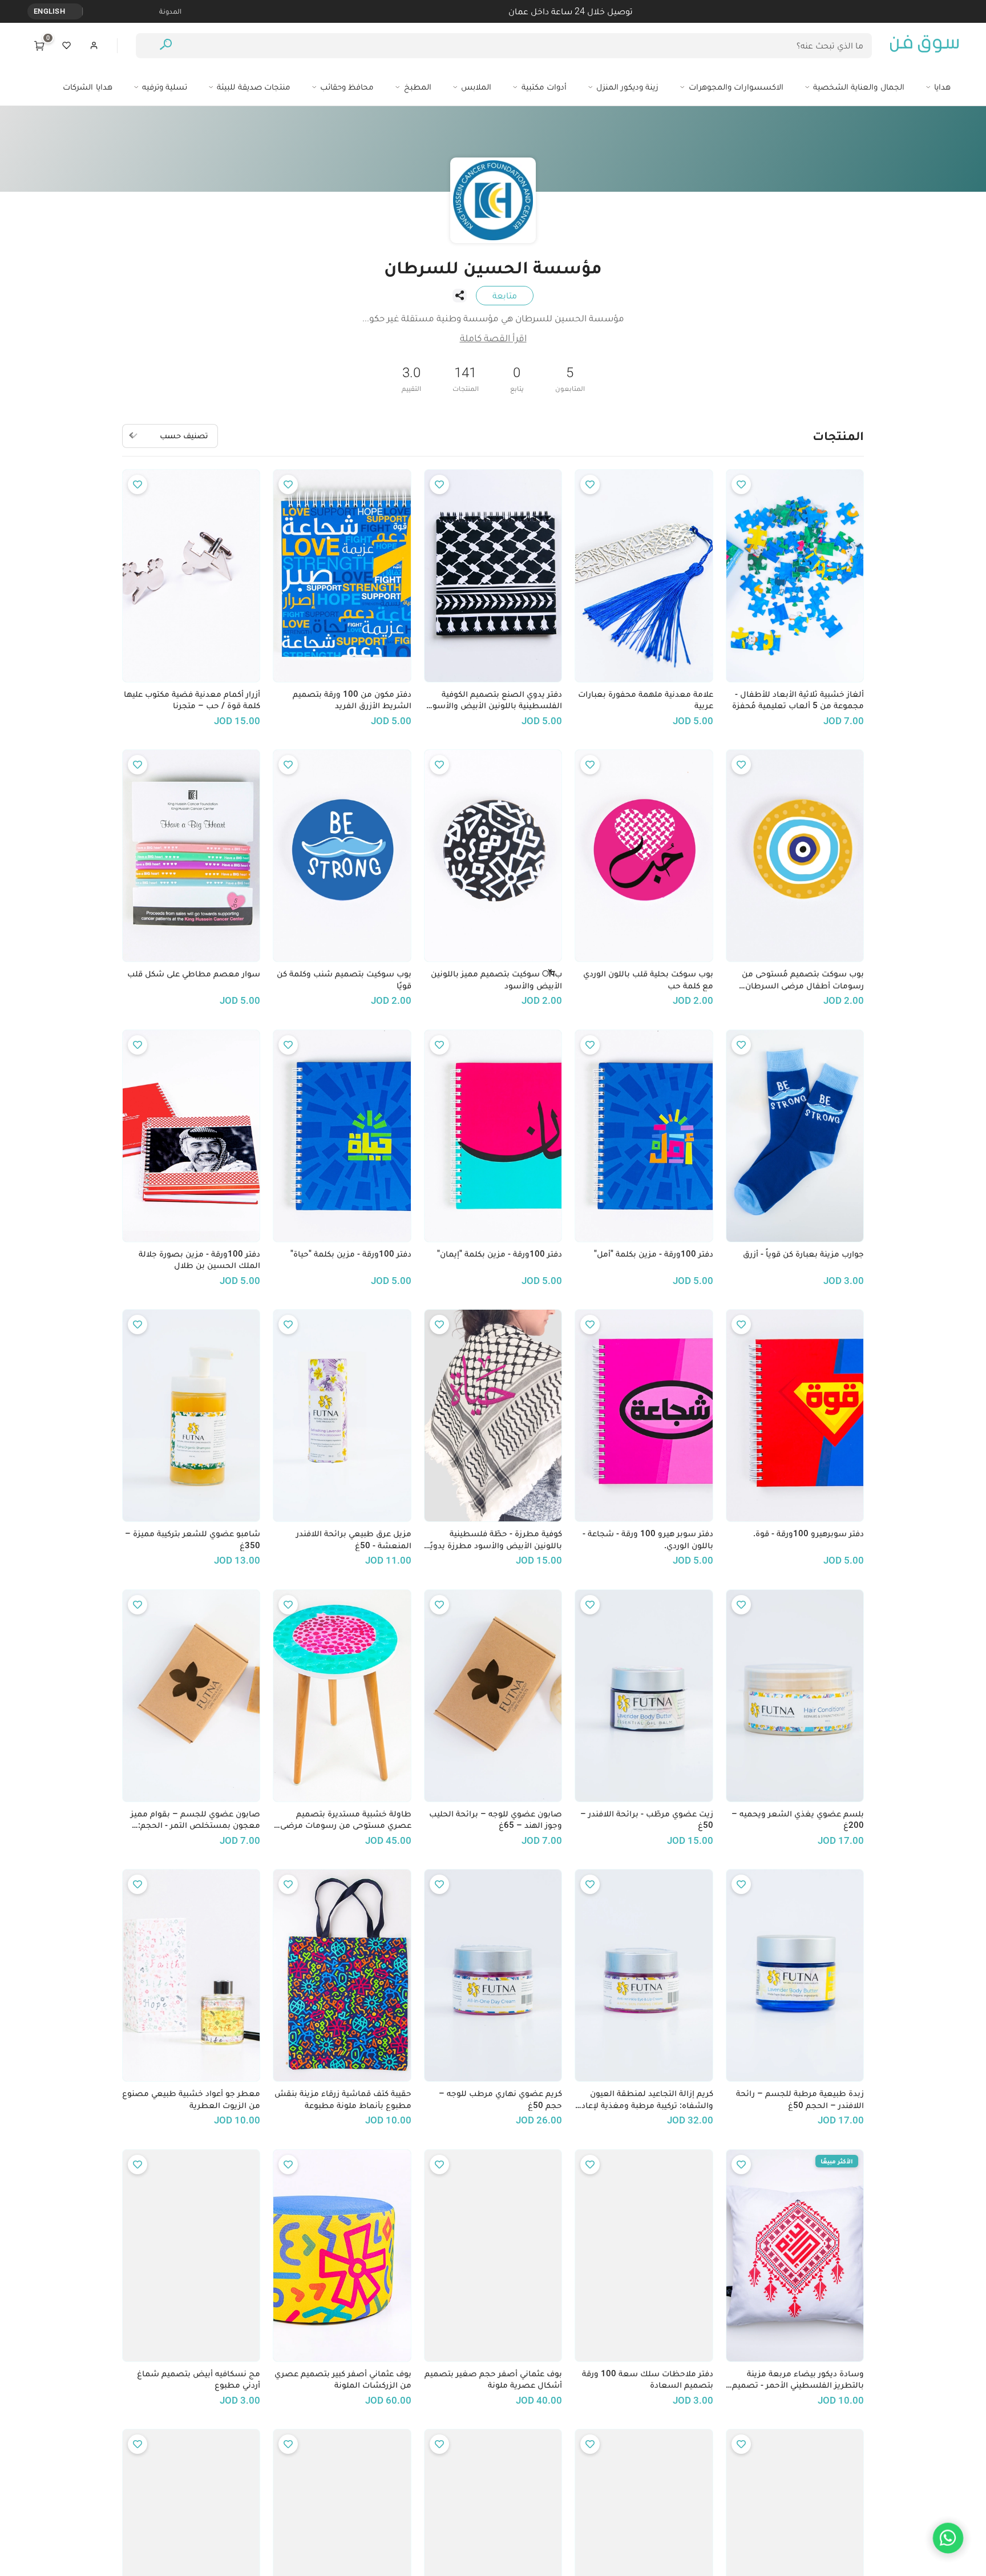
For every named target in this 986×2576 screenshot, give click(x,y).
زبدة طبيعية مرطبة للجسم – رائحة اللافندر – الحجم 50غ (800, 2099)
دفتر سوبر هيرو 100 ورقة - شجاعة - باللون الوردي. (648, 1539)
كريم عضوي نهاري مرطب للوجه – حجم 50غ (500, 2099)
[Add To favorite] (741, 484)
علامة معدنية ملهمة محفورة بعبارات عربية (645, 700)
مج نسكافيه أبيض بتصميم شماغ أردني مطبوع (199, 2379)
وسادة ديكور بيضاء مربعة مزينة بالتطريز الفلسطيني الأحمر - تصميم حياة (798, 2380)
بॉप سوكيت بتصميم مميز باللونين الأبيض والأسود (496, 980)
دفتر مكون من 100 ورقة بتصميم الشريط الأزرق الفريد (352, 700)
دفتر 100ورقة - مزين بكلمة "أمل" (653, 1254)
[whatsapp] (948, 2538)
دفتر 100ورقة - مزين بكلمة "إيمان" (500, 1254)
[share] (459, 296)
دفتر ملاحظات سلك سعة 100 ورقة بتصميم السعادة (647, 2379)
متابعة (505, 295)
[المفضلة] (67, 46)
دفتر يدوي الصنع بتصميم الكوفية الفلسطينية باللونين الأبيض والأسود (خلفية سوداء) (495, 700)
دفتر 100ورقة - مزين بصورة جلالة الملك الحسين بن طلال (199, 1260)
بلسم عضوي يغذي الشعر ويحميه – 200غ (798, 1820)
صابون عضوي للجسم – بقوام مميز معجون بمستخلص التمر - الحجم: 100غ (195, 1820)
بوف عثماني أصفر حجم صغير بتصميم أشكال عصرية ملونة (493, 2379)
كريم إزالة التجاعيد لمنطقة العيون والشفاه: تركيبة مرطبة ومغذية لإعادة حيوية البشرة (645, 2099)
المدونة (170, 11)
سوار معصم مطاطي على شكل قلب (194, 974)
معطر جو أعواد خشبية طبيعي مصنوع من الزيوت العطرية (191, 2099)
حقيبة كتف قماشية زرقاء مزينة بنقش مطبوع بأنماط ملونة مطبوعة (343, 2099)
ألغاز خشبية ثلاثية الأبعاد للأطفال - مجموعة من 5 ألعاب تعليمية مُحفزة (798, 700)
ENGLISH (49, 11)
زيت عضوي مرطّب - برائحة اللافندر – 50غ (646, 1820)
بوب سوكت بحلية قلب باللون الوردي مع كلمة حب (648, 980)
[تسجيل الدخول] (94, 46)
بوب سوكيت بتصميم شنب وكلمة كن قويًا (344, 980)
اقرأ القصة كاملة (493, 338)
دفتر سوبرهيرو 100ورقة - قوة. (809, 1533)
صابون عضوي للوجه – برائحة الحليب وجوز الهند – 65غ (496, 1820)
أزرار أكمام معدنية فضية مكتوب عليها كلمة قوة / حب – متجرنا (192, 700)
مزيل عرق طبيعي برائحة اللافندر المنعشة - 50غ (353, 1539)
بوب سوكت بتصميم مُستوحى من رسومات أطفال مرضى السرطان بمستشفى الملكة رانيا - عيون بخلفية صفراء (797, 980)
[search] (166, 46)
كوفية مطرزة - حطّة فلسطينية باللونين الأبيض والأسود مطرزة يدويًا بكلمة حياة (495, 1540)
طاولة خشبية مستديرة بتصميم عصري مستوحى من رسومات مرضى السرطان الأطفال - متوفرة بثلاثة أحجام (345, 1820)
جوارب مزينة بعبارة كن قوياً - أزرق (803, 1254)
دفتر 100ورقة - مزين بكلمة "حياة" (351, 1254)
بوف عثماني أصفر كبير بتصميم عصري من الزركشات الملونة (343, 2379)
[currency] (76, 11)
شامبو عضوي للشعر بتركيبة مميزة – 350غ (193, 1539)
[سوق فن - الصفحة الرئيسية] (924, 46)
